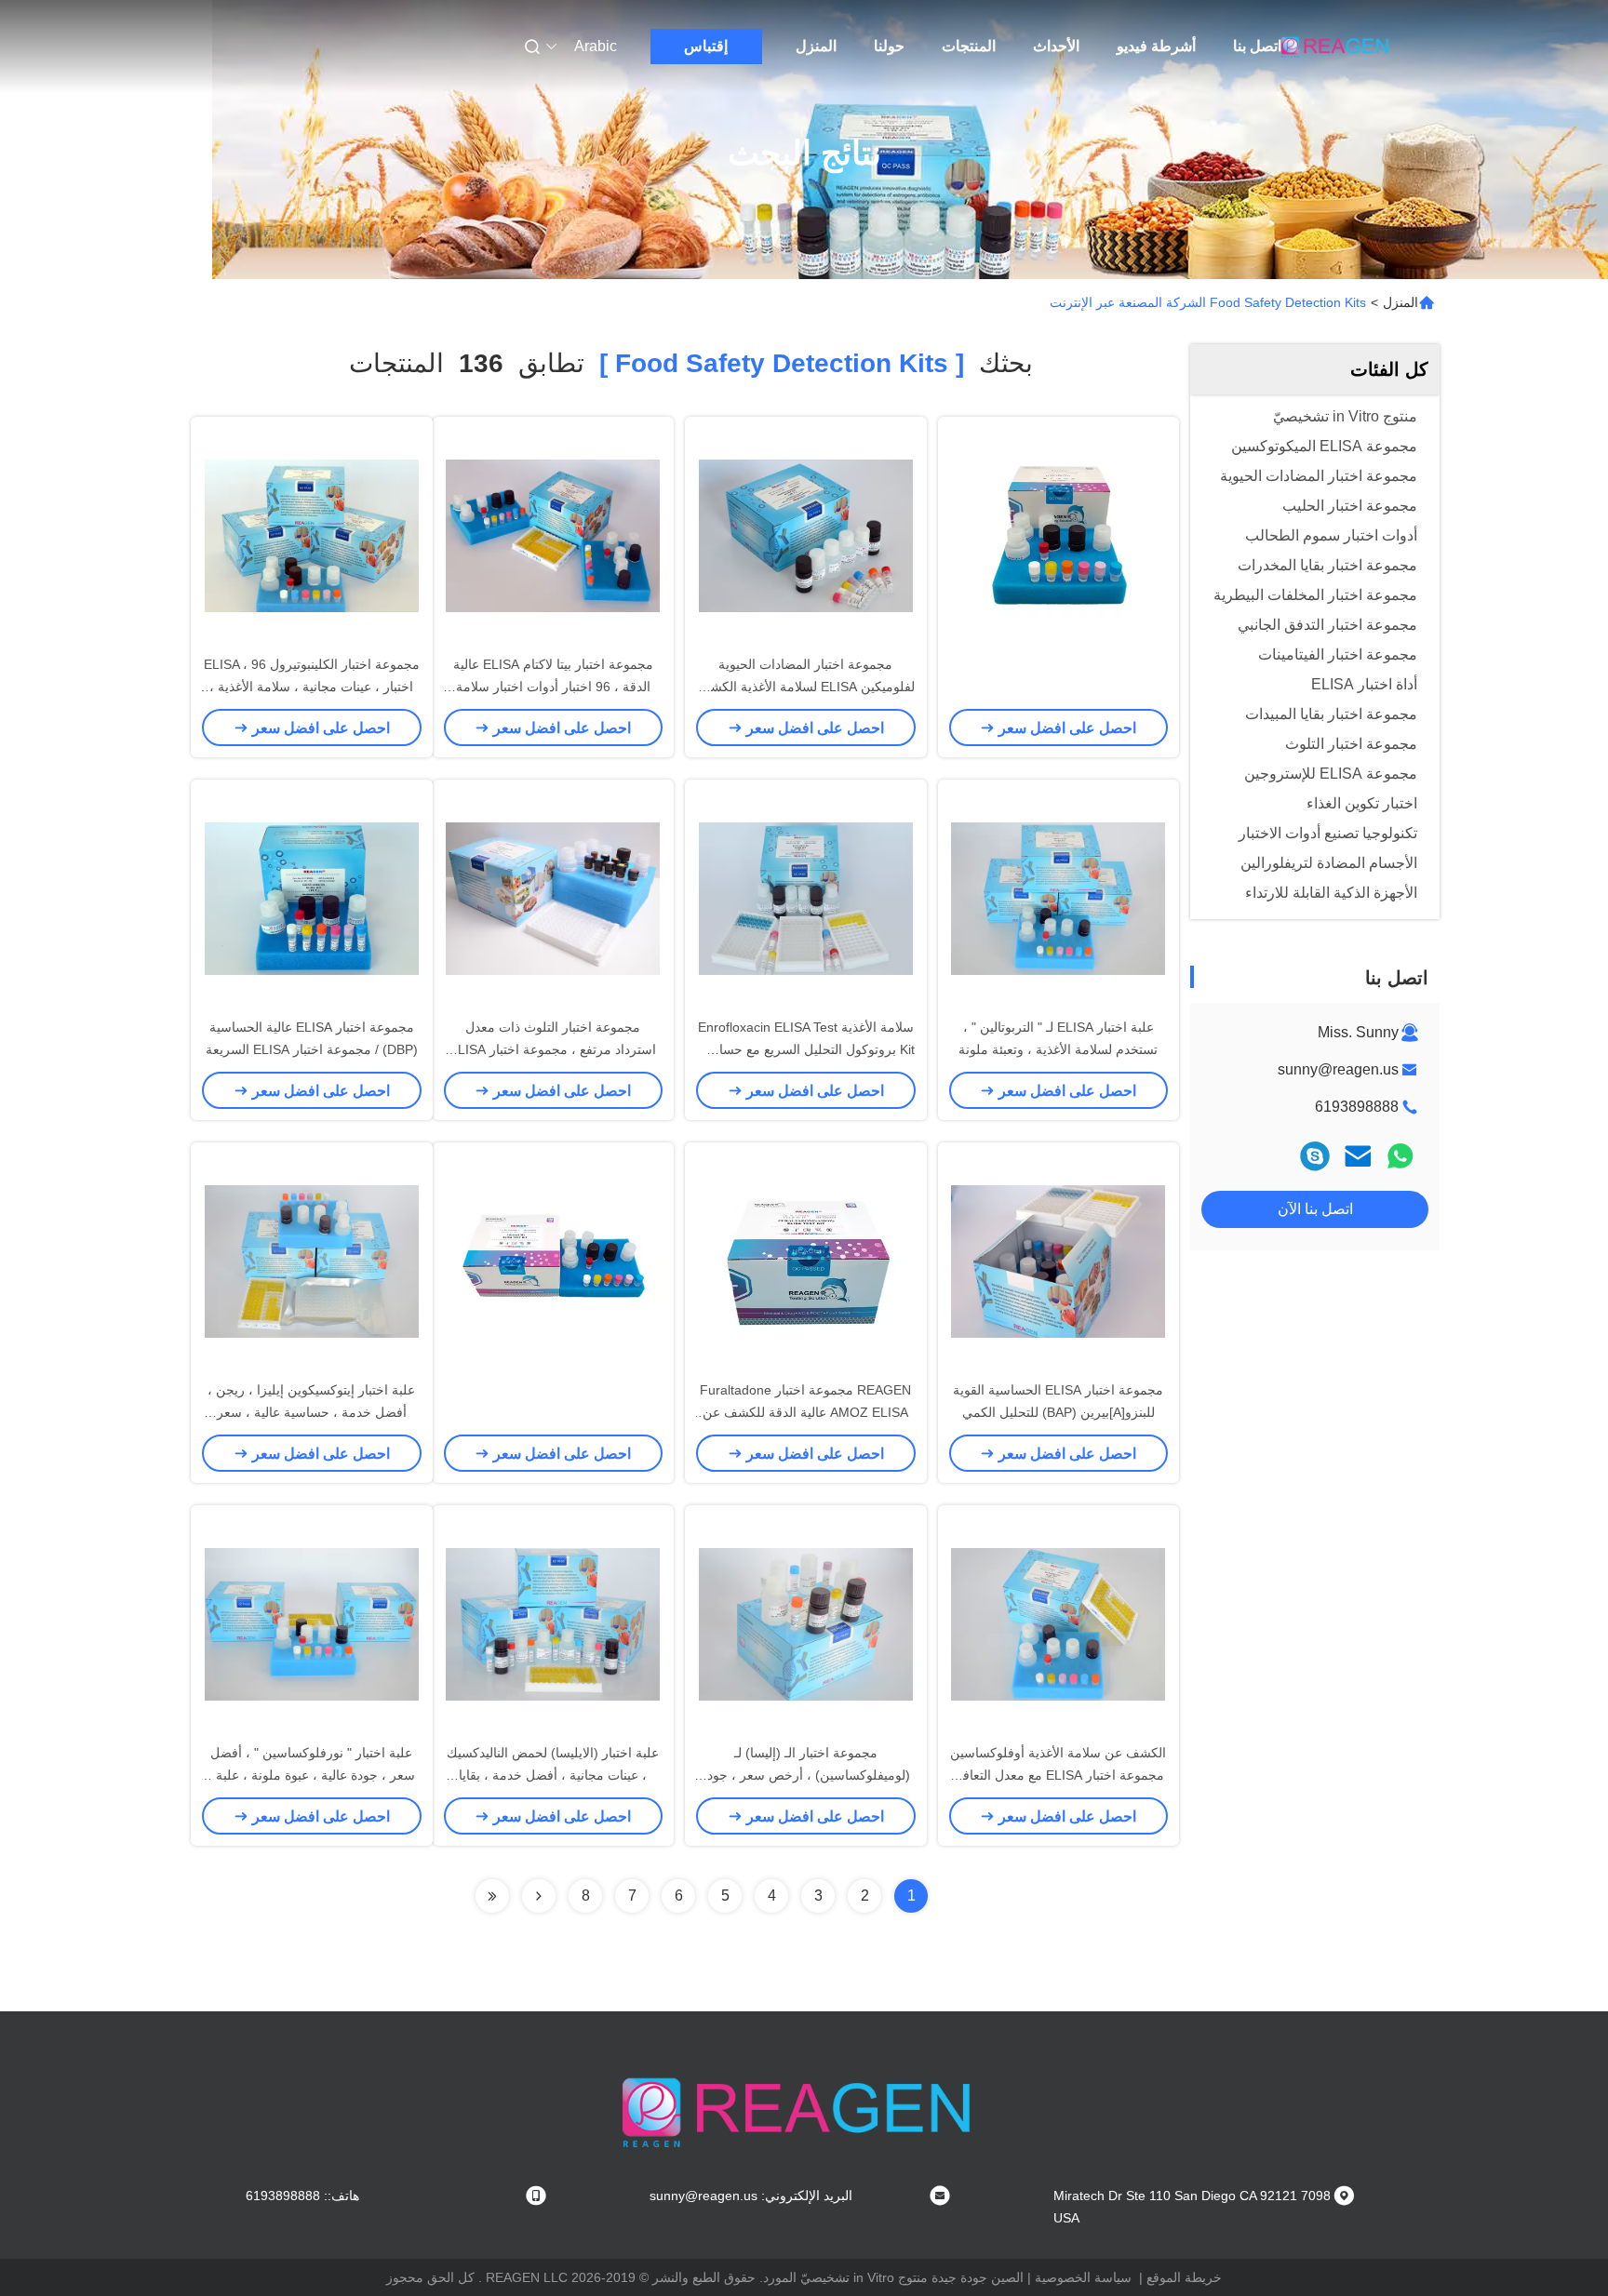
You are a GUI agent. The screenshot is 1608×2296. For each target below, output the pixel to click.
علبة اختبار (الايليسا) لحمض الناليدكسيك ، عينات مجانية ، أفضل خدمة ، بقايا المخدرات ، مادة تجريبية (553, 1775)
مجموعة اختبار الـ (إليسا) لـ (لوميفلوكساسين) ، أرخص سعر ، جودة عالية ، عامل (805, 1775)
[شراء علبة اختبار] (312, 1623)
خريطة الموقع (1184, 2277)
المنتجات (969, 46)
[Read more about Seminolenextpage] (539, 1896)
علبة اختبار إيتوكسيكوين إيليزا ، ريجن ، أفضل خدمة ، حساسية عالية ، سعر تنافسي (311, 1412)
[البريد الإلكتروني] (1358, 1156)
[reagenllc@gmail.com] (1315, 1156)
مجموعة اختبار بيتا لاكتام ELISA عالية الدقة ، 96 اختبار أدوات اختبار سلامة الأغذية (553, 687)
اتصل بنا (1257, 46)
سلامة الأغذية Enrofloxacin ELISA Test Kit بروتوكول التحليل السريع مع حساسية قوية (806, 1049)
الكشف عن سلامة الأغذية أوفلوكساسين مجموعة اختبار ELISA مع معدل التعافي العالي (1058, 1775)
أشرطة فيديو (1156, 46)
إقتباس (706, 46)
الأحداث (1056, 46)
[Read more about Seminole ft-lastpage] (492, 1896)
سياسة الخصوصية (1083, 2277)
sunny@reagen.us (1338, 1069)
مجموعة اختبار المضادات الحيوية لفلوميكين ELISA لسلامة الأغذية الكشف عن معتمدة (806, 687)
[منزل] (1337, 47)
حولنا (889, 46)
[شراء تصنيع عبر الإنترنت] (1058, 535)
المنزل (816, 46)
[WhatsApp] (1400, 1156)
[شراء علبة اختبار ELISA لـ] (1058, 898)
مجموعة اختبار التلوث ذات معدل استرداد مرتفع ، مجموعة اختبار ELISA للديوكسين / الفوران (553, 1049)
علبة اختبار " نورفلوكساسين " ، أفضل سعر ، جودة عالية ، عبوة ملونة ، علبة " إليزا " (311, 1775)
